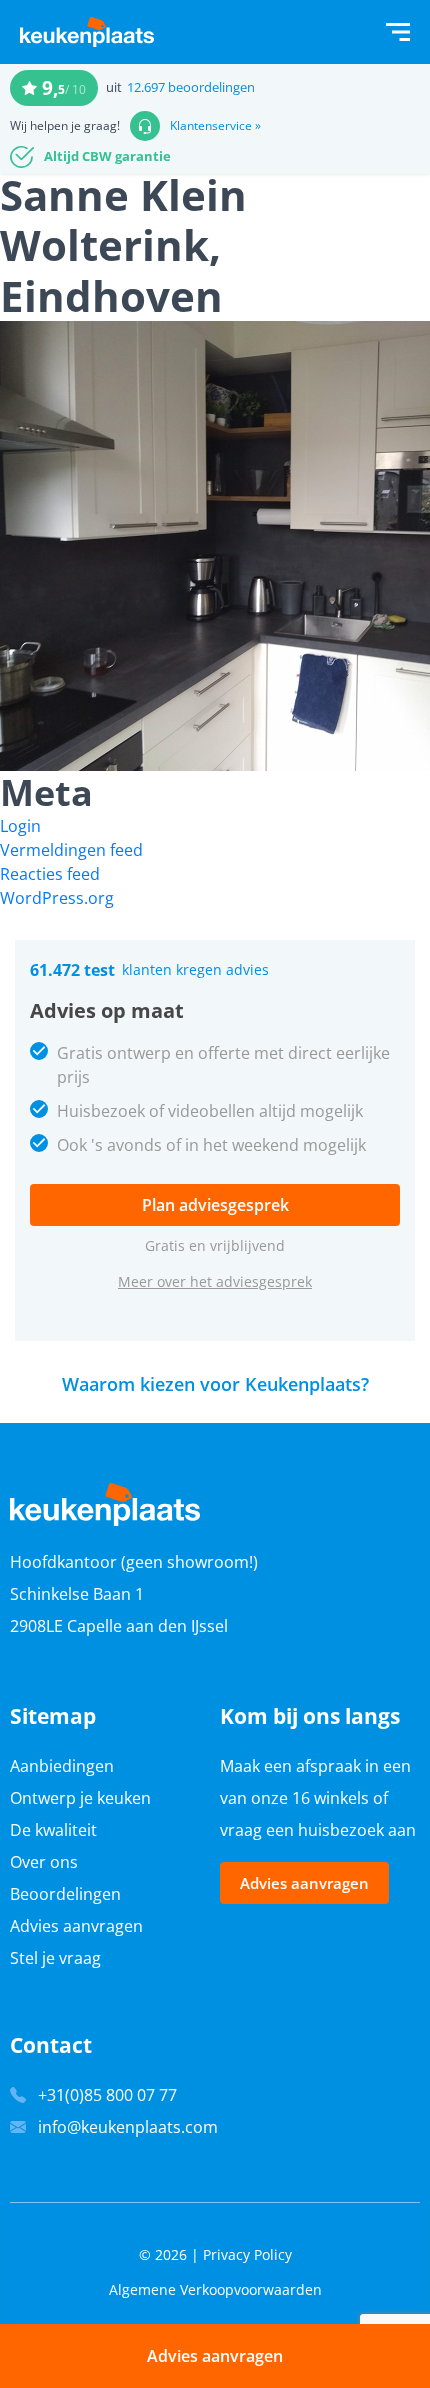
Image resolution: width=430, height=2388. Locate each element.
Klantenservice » (215, 126)
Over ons (44, 1862)
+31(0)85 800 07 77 (107, 2095)
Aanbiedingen (62, 1766)
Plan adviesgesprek (215, 1205)
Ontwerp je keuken (80, 1798)
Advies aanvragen (76, 1926)
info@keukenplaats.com (128, 2127)
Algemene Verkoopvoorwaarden (215, 2289)
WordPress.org (57, 898)
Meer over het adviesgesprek (215, 1281)
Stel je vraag (55, 1958)
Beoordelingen (65, 1894)
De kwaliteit (53, 1830)
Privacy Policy (247, 2254)
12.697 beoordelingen (191, 87)
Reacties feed (50, 874)
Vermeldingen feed (71, 850)
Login (20, 826)
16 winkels (330, 1798)
